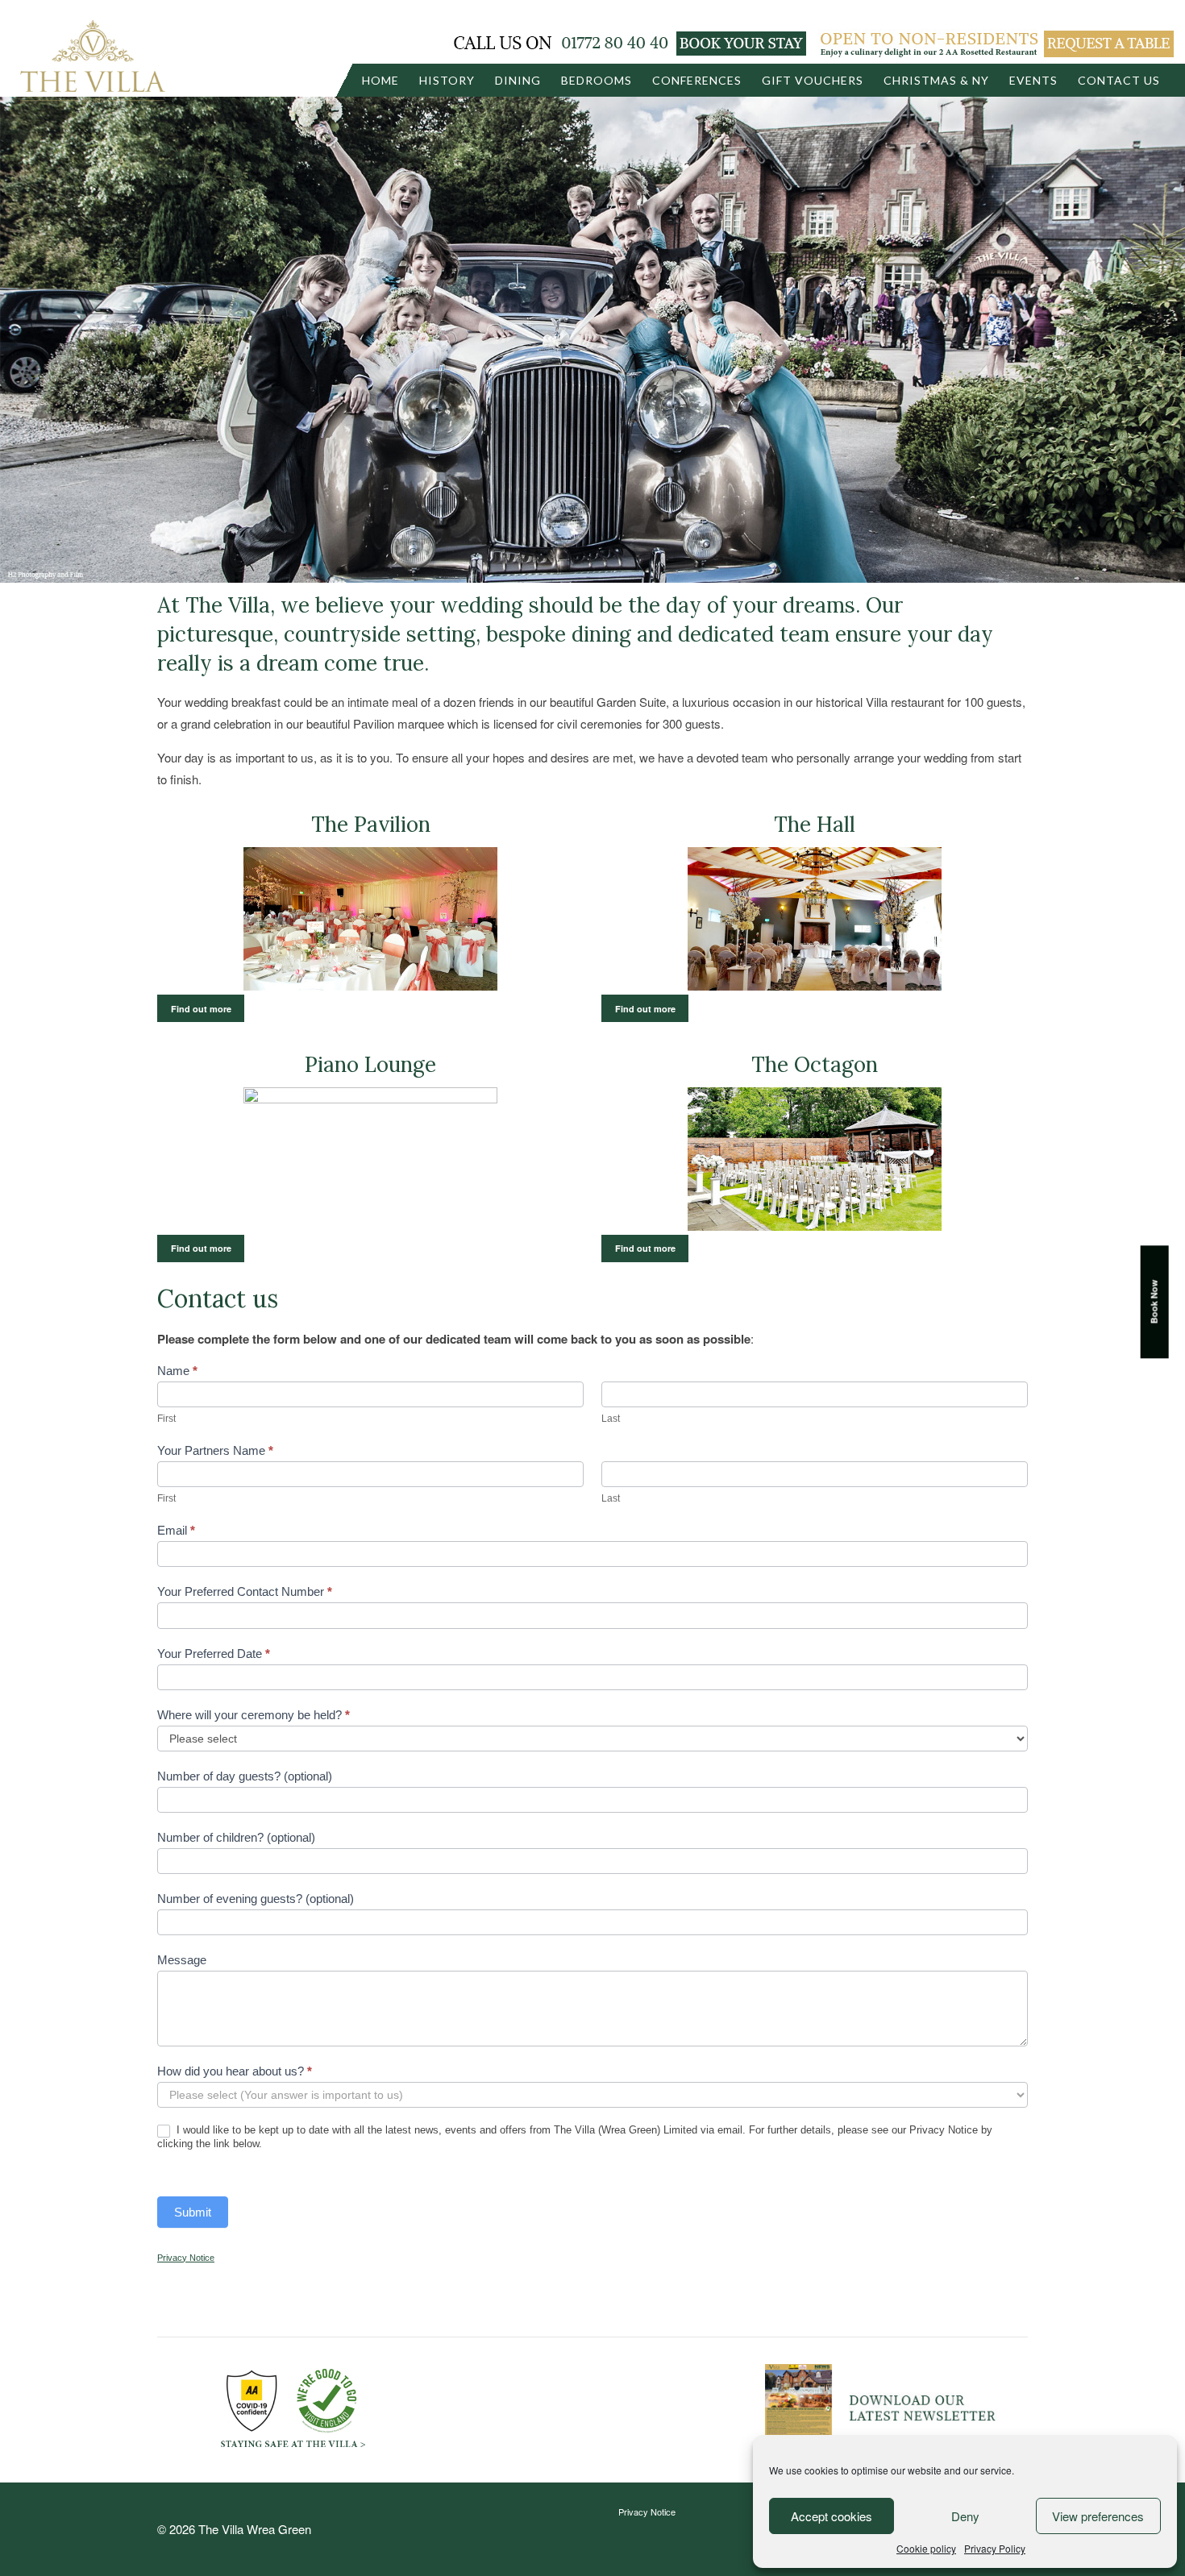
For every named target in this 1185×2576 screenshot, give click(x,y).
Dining (518, 80)
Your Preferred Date (214, 1654)
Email (176, 1530)
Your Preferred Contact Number (245, 1591)
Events (1033, 80)
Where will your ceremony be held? (254, 1715)
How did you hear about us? (235, 2071)
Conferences (697, 80)
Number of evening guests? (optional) (256, 1899)
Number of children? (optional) (236, 1837)
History (447, 80)
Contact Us (1119, 80)
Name (177, 1371)
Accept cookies (832, 2516)
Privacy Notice (647, 2512)
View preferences (1098, 2516)
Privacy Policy (995, 2548)
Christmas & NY (936, 80)
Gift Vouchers (813, 80)
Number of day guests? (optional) (245, 1776)
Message (182, 1960)
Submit (193, 2212)
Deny (965, 2516)
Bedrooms (597, 80)
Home (380, 80)
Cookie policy (926, 2548)
